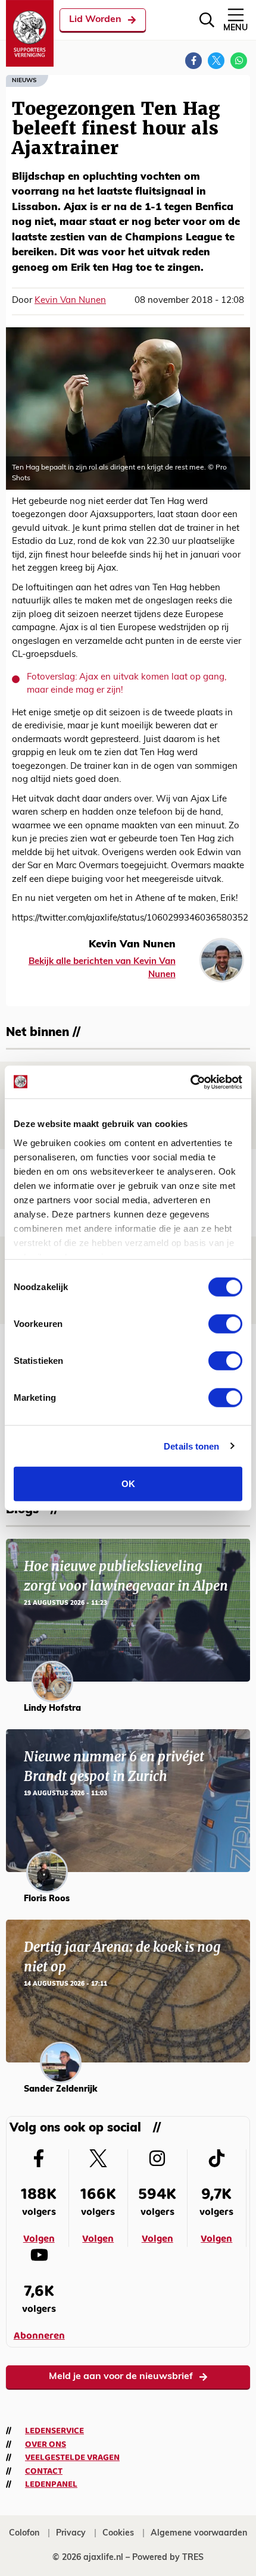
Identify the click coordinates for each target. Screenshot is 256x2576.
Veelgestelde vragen (72, 2458)
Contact (44, 2471)
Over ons (46, 2444)
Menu (235, 28)
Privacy (71, 2533)
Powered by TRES (168, 2558)
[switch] (225, 1324)
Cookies (118, 2533)
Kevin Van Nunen (70, 301)
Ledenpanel (51, 2484)
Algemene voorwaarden (199, 2533)
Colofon (24, 2533)
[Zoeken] (207, 20)
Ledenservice (54, 2431)
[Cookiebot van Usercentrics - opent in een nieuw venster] (190, 1082)
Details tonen (191, 1446)
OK (128, 1484)
